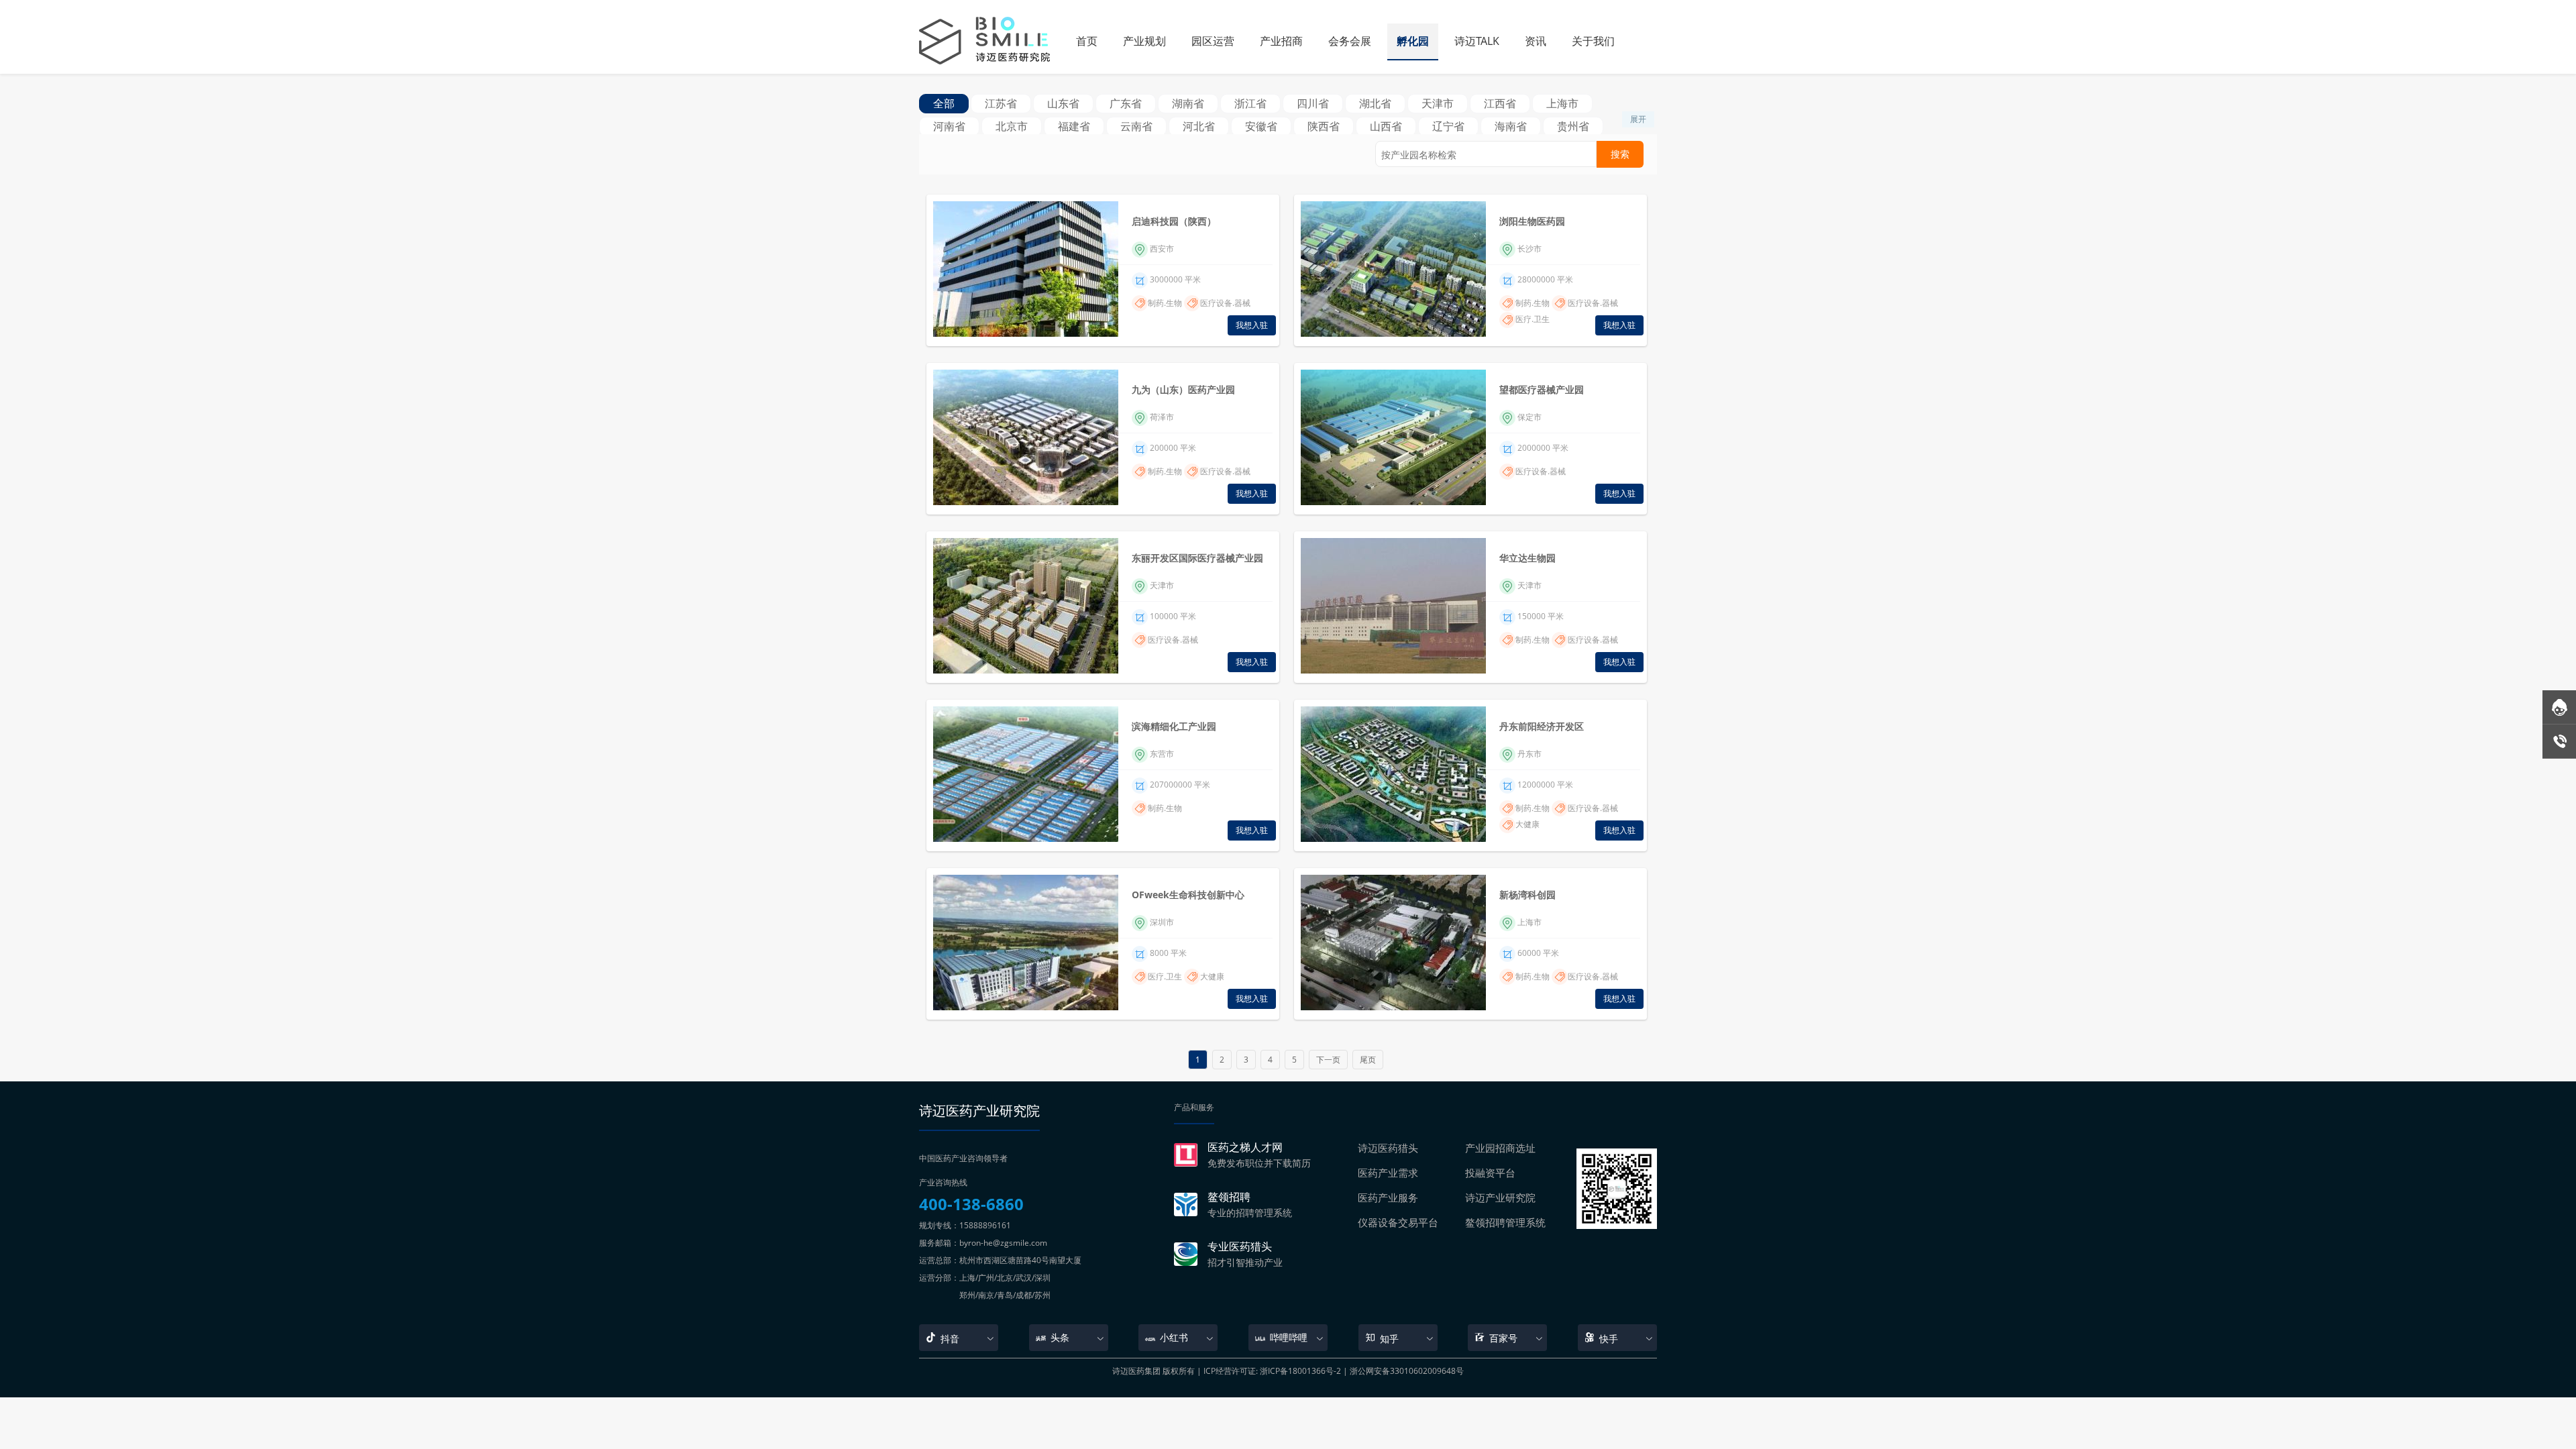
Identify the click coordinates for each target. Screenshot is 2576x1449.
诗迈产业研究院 (1500, 1197)
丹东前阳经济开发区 (1542, 726)
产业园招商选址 (1500, 1148)
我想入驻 (1252, 325)
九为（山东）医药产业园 (1183, 389)
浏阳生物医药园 (1532, 221)
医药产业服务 (1388, 1197)
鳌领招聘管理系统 (1505, 1222)
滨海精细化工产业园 (1174, 726)
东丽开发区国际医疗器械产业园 (1197, 558)
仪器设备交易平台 (1398, 1222)
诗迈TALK (1477, 41)
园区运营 (1213, 41)
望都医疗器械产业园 (1542, 389)
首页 (1087, 41)
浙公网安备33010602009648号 (1407, 1371)
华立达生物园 (1527, 558)
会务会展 (1350, 41)
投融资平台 (1490, 1173)
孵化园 (1413, 41)
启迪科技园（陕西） (1174, 221)
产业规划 (1144, 41)
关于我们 (1593, 41)
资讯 (1536, 41)
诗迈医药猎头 (1388, 1148)
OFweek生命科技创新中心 (1188, 895)
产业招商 (1281, 41)
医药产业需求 (1388, 1173)
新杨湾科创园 (1527, 895)
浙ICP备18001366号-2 (1300, 1371)
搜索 (1620, 154)
